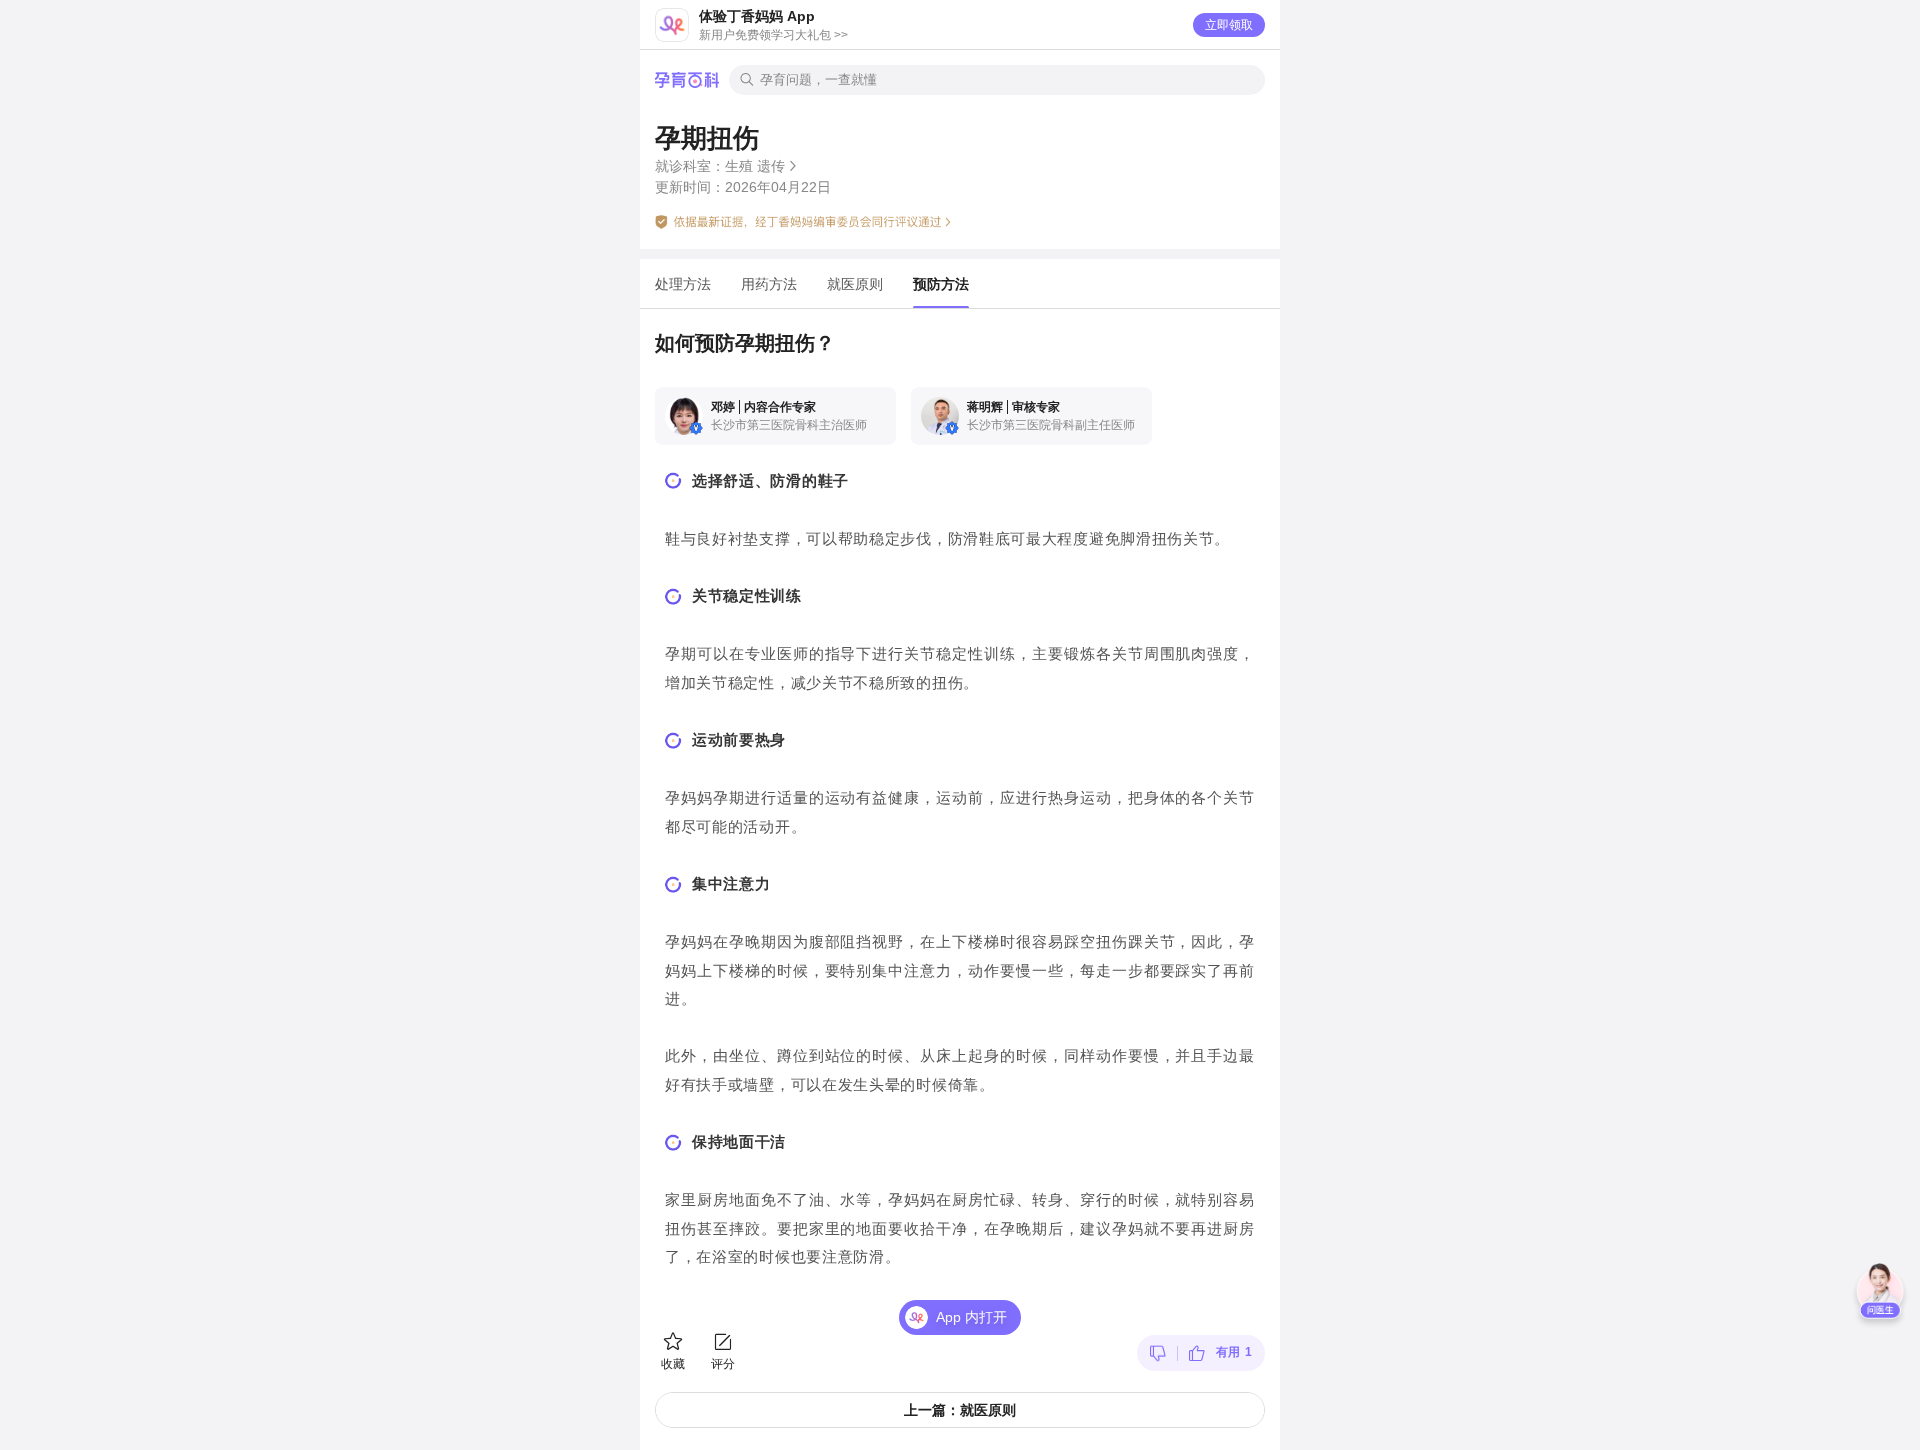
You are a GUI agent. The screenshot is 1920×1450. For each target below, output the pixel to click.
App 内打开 (971, 1317)
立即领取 (1229, 25)
